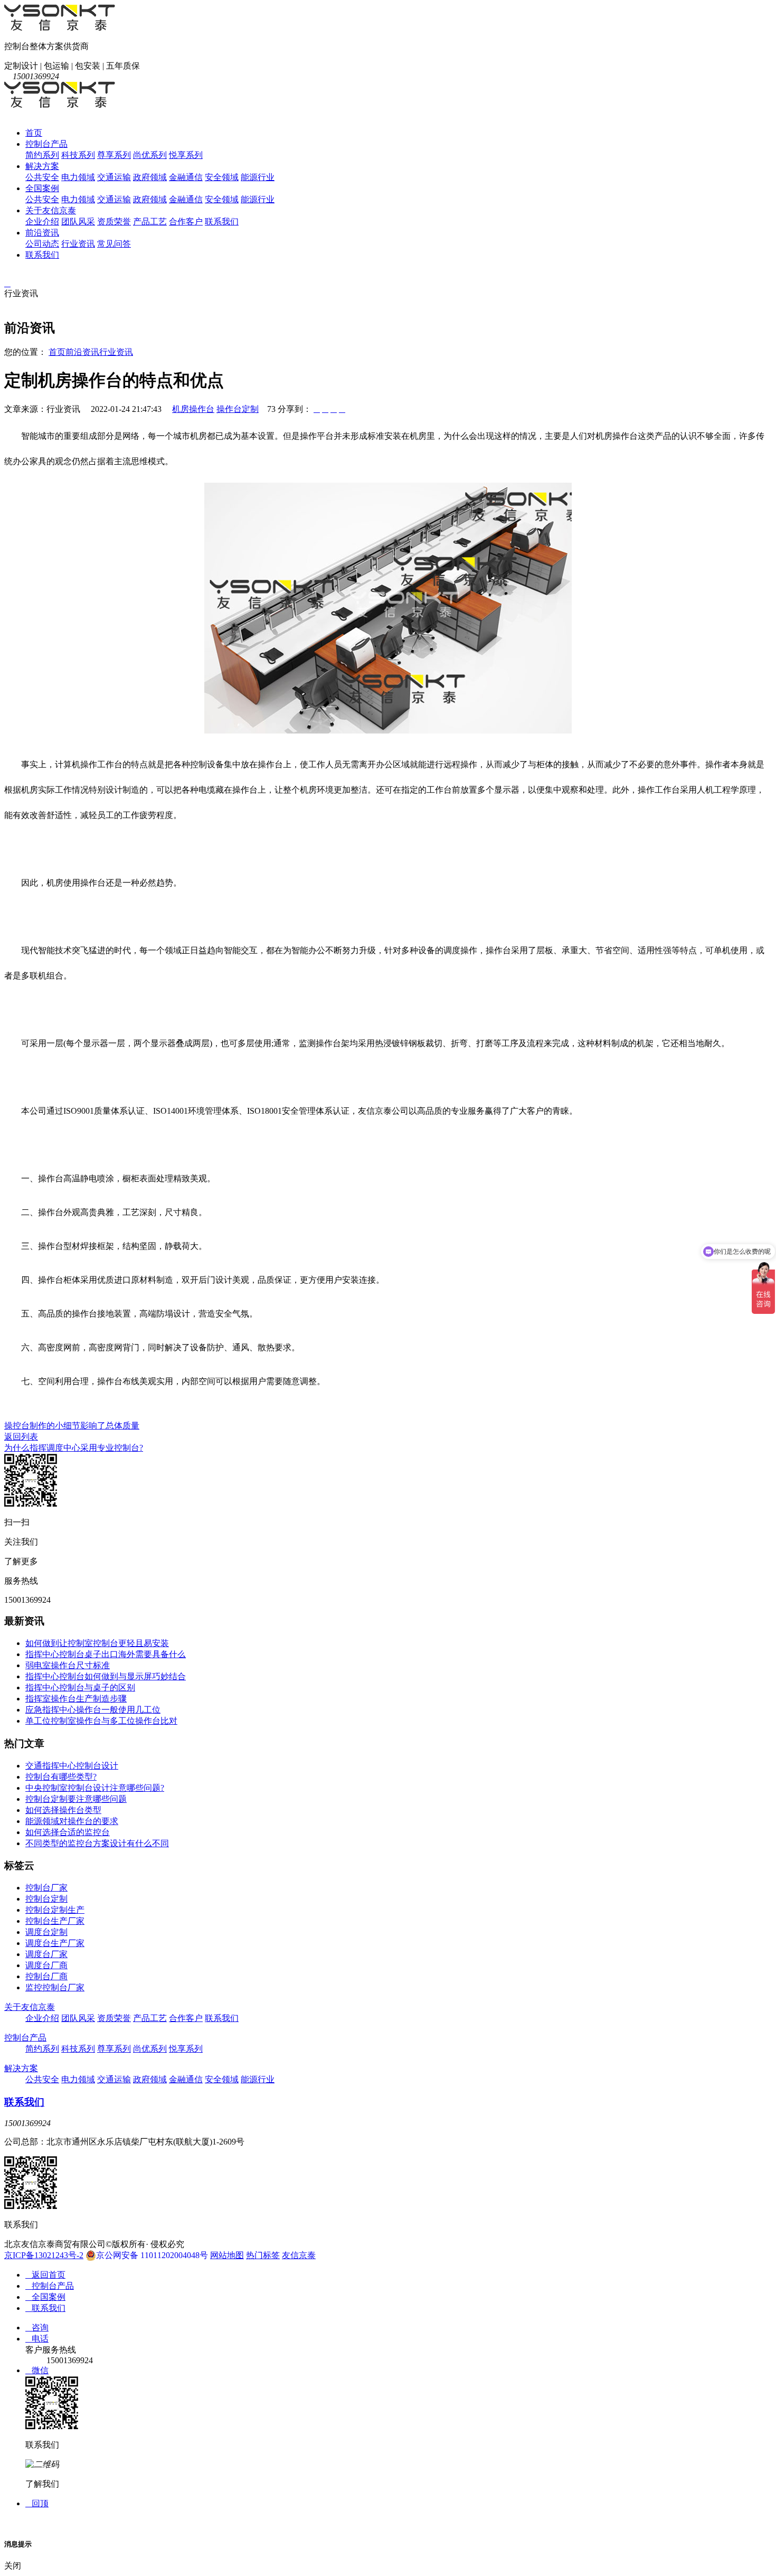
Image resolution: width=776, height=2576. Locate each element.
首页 (34, 133)
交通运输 (114, 177)
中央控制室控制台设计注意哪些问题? (95, 1788)
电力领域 (78, 177)
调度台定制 (46, 1932)
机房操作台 (193, 409)
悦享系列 (186, 155)
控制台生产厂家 (55, 1921)
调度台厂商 (46, 1965)
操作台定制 (238, 409)
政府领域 (150, 177)
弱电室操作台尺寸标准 (68, 1665)
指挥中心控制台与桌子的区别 (80, 1687)
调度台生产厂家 (55, 1943)
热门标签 (263, 2255)
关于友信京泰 (51, 210)
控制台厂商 (46, 1976)
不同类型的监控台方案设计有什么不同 (97, 1843)
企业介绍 (42, 222)
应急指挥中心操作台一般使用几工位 (93, 1710)
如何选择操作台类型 (63, 1810)
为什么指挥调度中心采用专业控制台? (74, 1448)
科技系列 (78, 155)
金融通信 (186, 177)
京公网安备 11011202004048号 (152, 2255)
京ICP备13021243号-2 (44, 2255)
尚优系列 (150, 155)
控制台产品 (46, 144)
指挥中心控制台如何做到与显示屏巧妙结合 (106, 1676)
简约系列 (42, 155)
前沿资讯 (42, 233)
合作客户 (186, 222)
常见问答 (114, 244)
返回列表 (21, 1437)
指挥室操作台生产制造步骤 (76, 1699)
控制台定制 (46, 1899)
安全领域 (222, 177)
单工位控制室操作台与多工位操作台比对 (101, 1721)
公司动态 (42, 244)
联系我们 (222, 222)
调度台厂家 (46, 1954)
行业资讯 (78, 244)
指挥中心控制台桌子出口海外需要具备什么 (106, 1654)
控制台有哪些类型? (61, 1777)
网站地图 (227, 2255)
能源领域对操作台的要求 (72, 1821)
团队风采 (78, 222)
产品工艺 (150, 222)
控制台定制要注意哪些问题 (76, 1799)
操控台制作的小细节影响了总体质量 (72, 1426)
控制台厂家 (46, 1888)
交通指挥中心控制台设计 (72, 1766)
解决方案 (42, 166)
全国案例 (42, 188)
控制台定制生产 (55, 1910)
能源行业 (258, 177)
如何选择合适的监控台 (68, 1832)
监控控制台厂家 (55, 1987)
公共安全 (42, 177)
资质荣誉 (114, 222)
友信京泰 (299, 2255)
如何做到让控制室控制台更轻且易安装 (97, 1643)
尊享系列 (114, 155)
